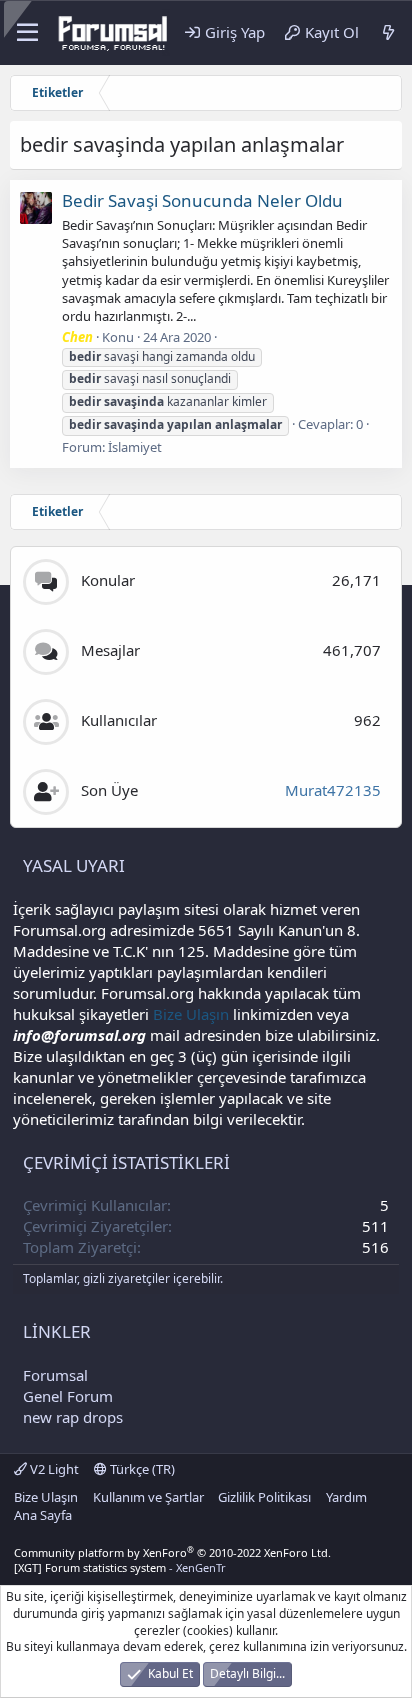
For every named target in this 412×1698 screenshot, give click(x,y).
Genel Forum (68, 1396)
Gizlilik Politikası (264, 1497)
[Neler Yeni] (388, 32)
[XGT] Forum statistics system (120, 1567)
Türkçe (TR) (141, 1469)
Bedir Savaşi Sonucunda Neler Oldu (202, 200)
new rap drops (73, 1417)
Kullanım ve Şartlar (148, 1497)
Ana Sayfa (43, 1515)
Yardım (346, 1497)
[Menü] (27, 33)
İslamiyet (135, 447)
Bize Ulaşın (191, 1014)
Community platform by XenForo (172, 1552)
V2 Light (53, 1469)
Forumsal (55, 1375)
